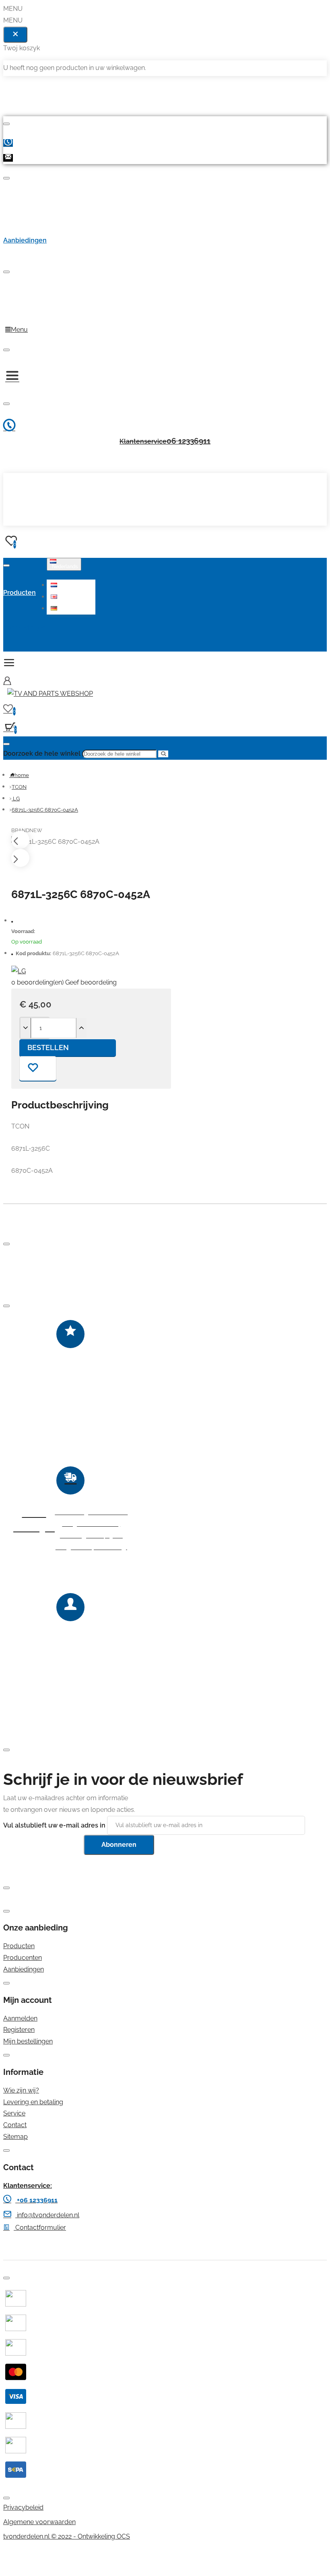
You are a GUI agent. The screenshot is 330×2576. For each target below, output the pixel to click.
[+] (81, 1028)
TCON (19, 787)
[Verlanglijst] (38, 1068)
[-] (26, 1028)
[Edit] (6, 124)
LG (16, 799)
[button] (72, 585)
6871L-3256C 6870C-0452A (45, 810)
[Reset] (15, 35)
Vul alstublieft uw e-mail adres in (54, 1825)
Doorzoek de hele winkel (42, 753)
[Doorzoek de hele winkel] (6, 744)
